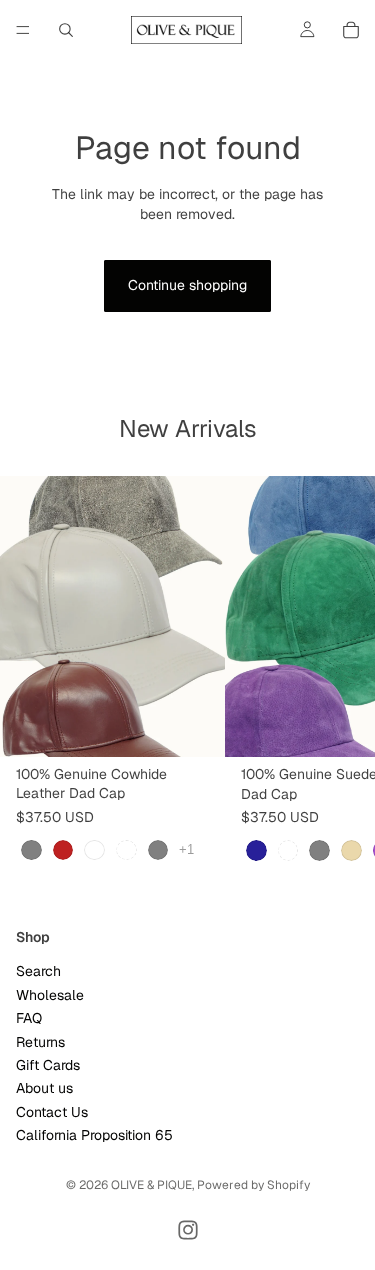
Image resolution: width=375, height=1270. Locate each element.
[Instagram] (188, 1230)
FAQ (29, 1018)
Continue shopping (187, 285)
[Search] (66, 30)
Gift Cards (48, 1065)
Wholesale (50, 995)
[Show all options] (186, 849)
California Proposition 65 (94, 1135)
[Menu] (23, 30)
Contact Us (52, 1112)
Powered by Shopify (253, 1185)
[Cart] (351, 30)
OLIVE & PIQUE (151, 1185)
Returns (40, 1042)
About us (44, 1088)
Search (38, 971)
